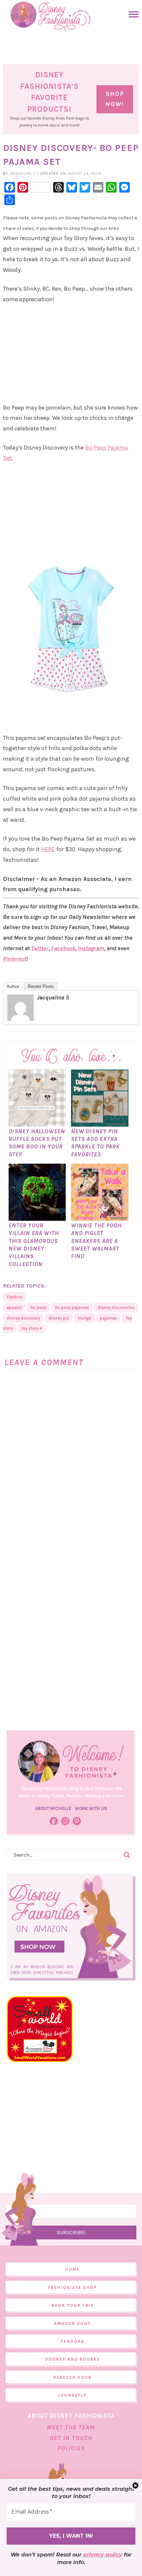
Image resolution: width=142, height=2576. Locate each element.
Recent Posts (41, 986)
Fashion (15, 1297)
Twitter (40, 948)
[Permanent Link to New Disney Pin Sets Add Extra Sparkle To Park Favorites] (100, 1123)
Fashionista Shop (72, 2287)
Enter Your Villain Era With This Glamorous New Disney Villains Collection (34, 1245)
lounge (84, 1318)
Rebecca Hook (72, 2377)
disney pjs (59, 1318)
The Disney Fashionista (51, 17)
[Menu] (132, 14)
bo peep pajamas (72, 1307)
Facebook (63, 948)
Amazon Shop (72, 2323)
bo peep (38, 1307)
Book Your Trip (72, 2305)
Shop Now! (115, 99)
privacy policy (103, 2555)
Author (13, 986)
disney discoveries (116, 1307)
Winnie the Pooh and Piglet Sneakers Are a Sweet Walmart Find (96, 1241)
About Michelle (53, 1808)
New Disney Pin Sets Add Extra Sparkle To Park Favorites (95, 1143)
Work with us (91, 1808)
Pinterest (15, 959)
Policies (71, 2448)
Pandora (72, 2341)
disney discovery (23, 1318)
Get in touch (71, 2438)
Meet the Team (71, 2427)
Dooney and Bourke (72, 2359)
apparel (14, 1307)
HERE (48, 849)
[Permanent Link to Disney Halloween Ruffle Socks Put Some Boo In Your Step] (37, 1123)
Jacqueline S (53, 998)
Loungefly (72, 2395)
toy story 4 (32, 1328)
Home (72, 2269)
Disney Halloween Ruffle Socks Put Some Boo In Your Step (37, 1143)
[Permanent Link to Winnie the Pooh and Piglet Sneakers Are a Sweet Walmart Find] (100, 1217)
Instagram (91, 948)
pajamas (108, 1318)
